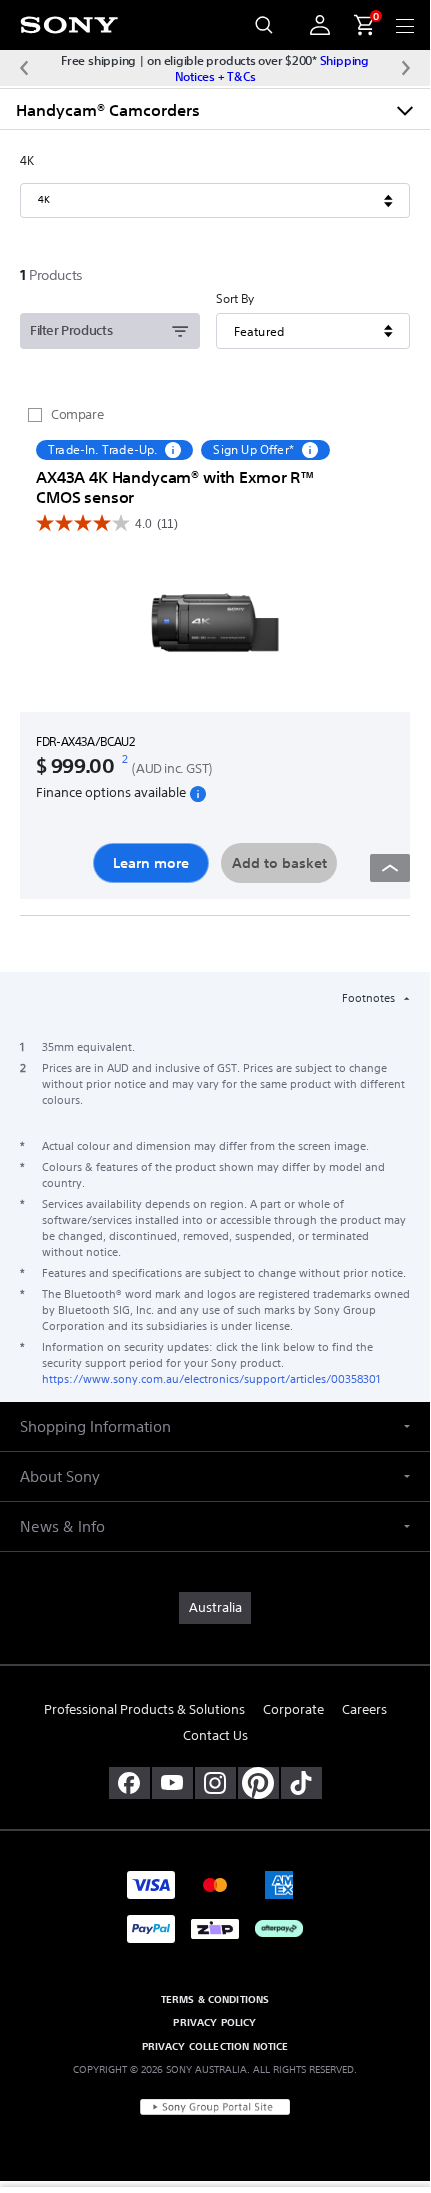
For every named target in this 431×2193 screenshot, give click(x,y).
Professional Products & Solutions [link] (144, 1709)
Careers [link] (364, 1709)
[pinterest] (258, 1783)
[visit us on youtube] (172, 1783)
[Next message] (406, 68)
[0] (356, 25)
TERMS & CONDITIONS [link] (215, 1999)
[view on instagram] (215, 1783)
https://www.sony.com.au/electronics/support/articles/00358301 (211, 1379)
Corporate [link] (293, 1709)
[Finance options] (198, 793)
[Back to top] (390, 868)
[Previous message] (24, 68)
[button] (215, 1426)
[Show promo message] (173, 450)
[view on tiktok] (301, 1783)
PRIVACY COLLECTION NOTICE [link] (215, 2046)
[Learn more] (215, 626)
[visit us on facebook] (129, 1783)
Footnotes (370, 998)
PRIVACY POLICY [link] (214, 2022)
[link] (215, 1608)
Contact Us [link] (215, 1735)
